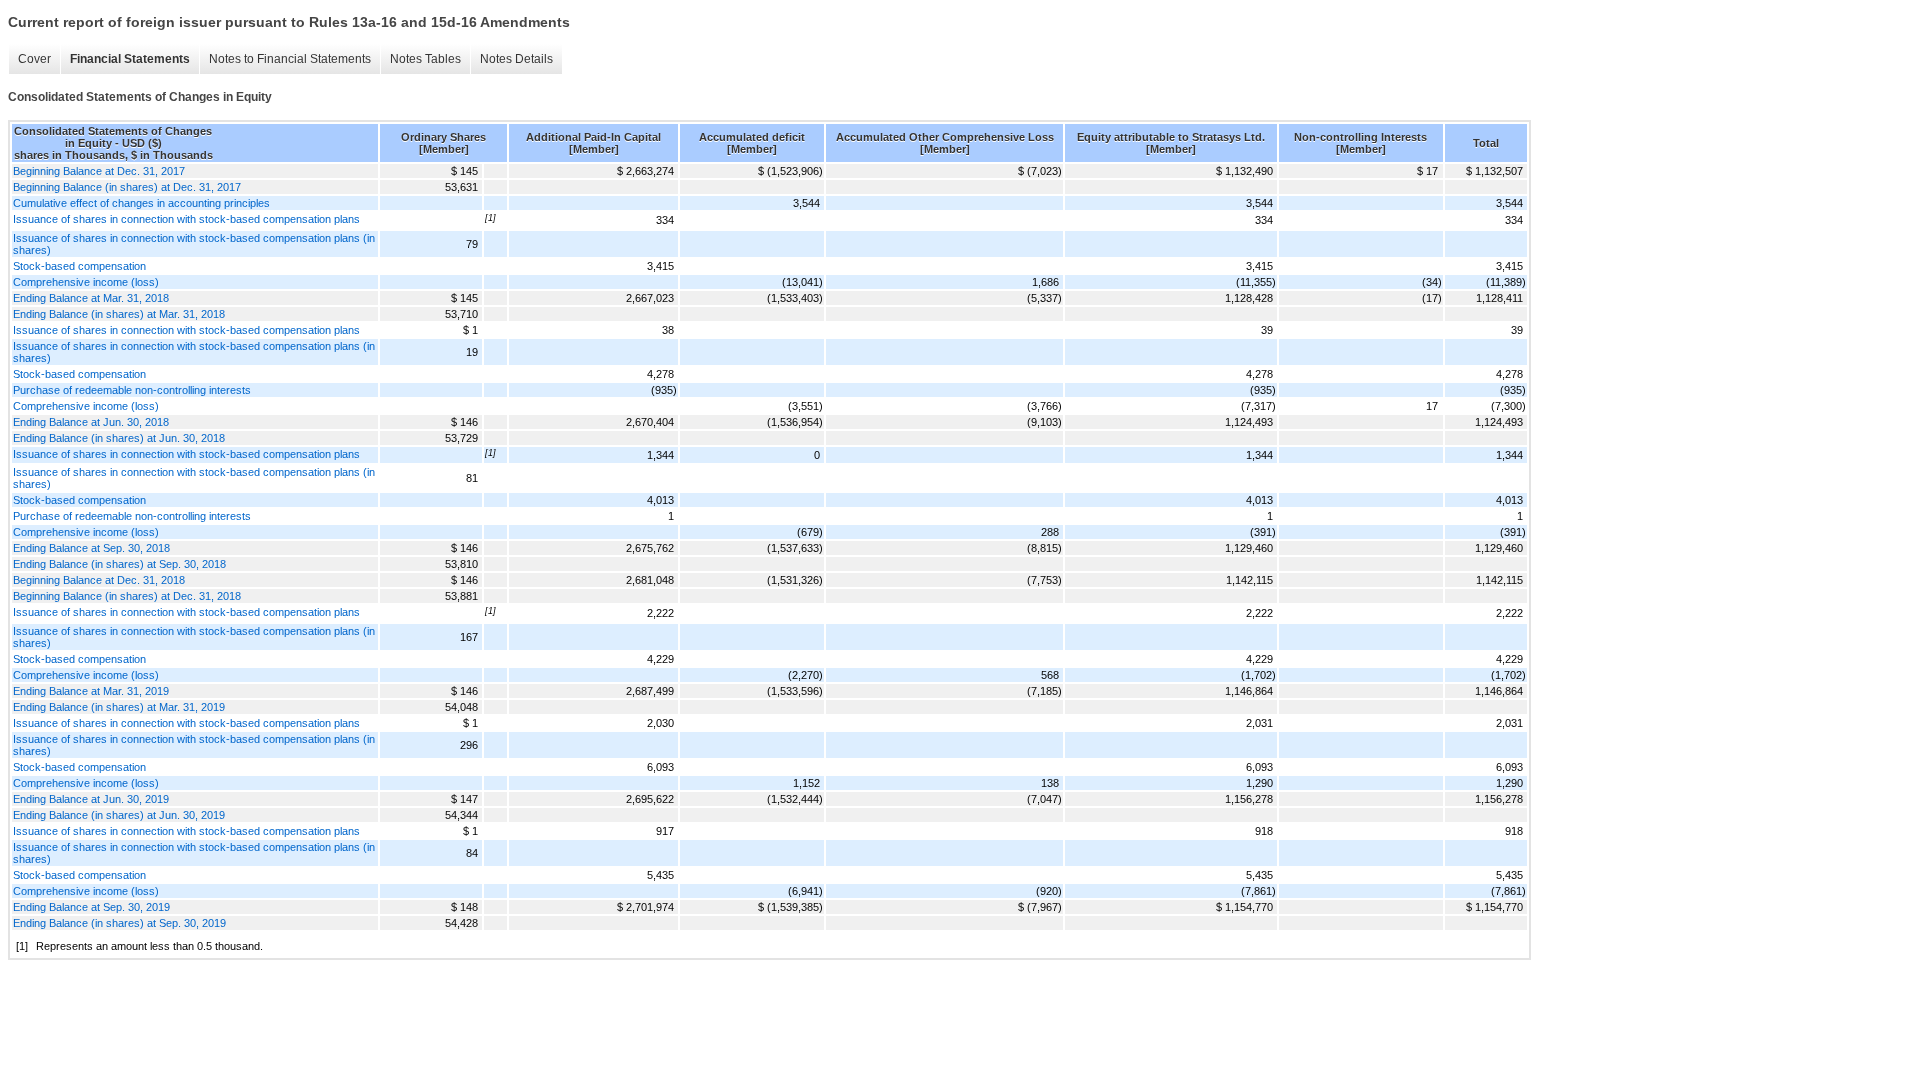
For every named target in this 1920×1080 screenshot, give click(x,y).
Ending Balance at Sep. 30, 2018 (91, 548)
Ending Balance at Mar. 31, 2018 (91, 298)
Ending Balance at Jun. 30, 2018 (91, 422)
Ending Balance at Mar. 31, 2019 (91, 691)
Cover (34, 59)
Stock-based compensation (79, 266)
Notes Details (516, 59)
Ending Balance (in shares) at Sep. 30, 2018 (119, 564)
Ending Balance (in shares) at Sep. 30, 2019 (119, 923)
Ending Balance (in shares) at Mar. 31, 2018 (119, 314)
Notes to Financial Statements (290, 59)
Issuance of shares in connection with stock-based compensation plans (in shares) (194, 244)
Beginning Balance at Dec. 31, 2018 (99, 580)
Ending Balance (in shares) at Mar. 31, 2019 (119, 707)
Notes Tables (425, 59)
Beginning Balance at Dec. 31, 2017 (99, 171)
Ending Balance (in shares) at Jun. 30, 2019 (119, 815)
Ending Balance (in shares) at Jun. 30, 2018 (119, 438)
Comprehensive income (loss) (86, 282)
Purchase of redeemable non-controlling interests (132, 390)
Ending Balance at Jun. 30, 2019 (91, 799)
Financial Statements (130, 59)
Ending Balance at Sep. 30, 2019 (91, 907)
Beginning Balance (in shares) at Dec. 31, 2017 (127, 187)
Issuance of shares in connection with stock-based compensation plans (186, 219)
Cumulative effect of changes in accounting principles (141, 203)
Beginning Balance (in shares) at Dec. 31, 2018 (127, 596)
